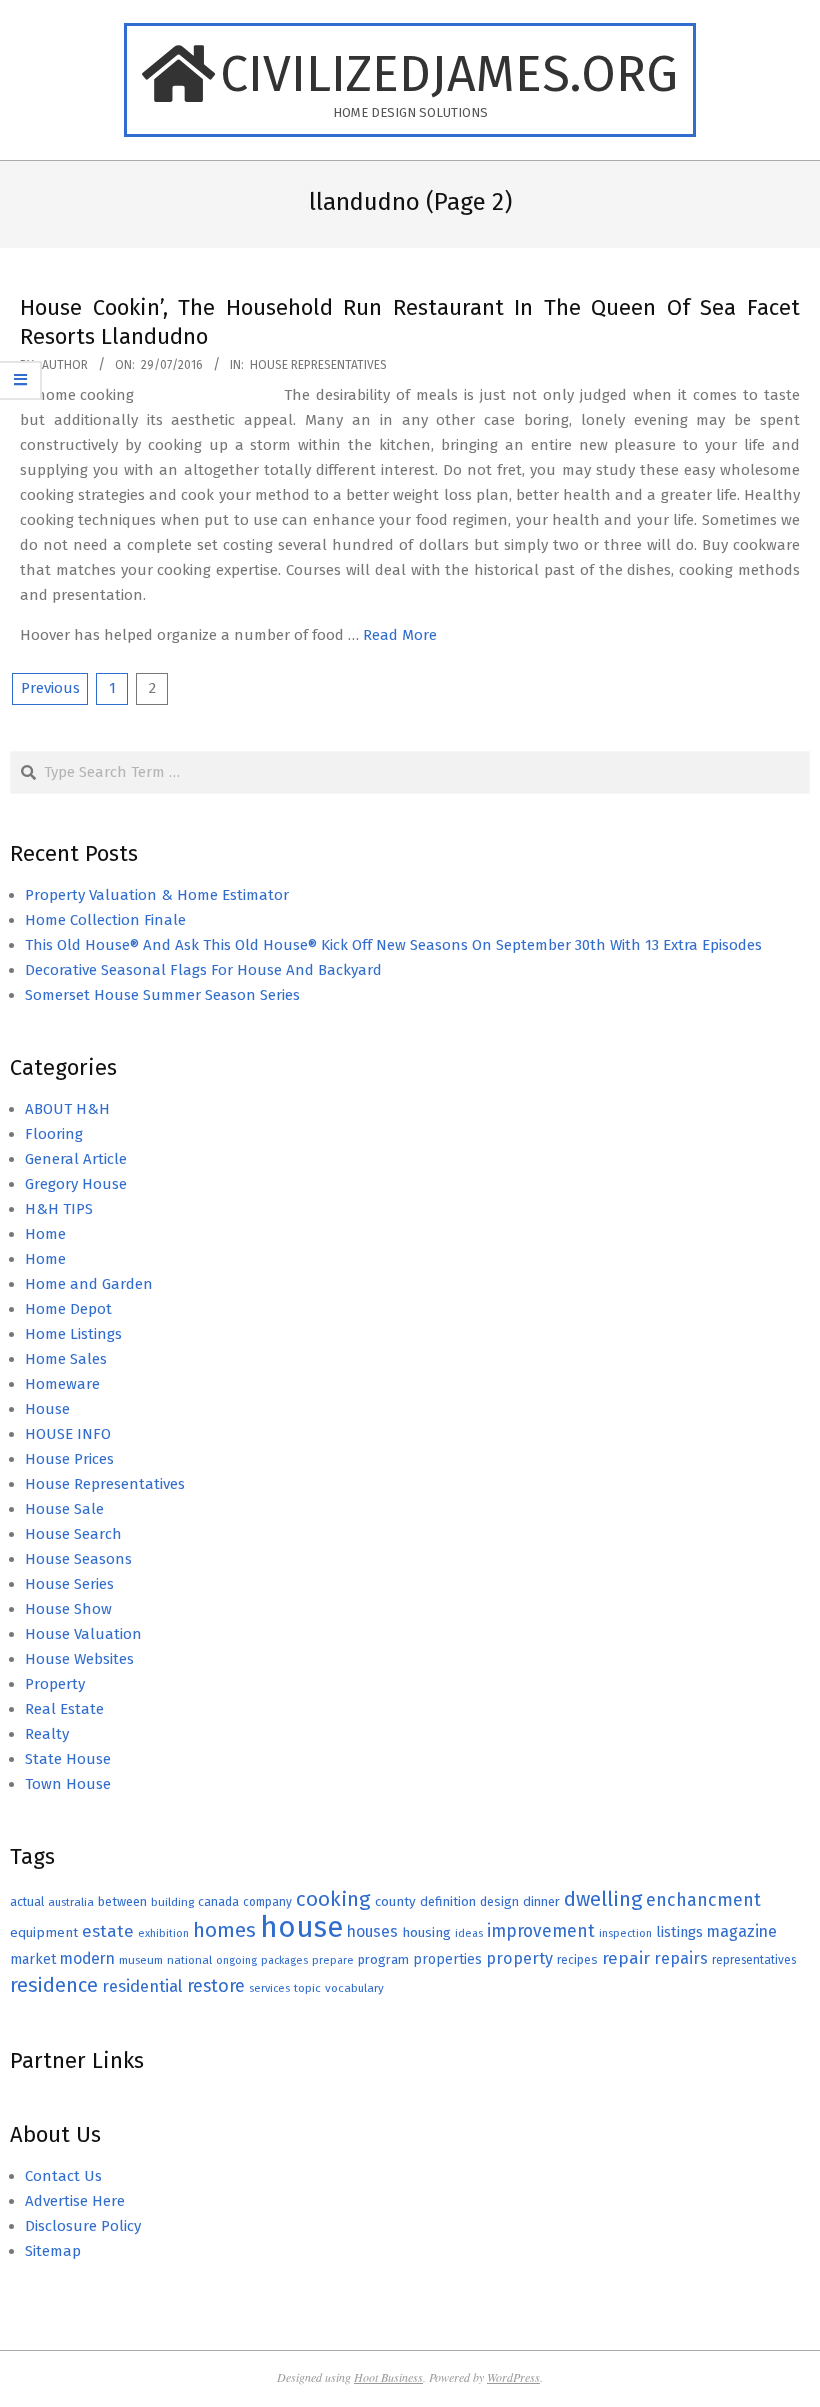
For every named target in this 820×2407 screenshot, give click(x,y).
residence (54, 1985)
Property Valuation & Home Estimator (157, 895)
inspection (625, 1933)
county (395, 1901)
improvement (541, 1931)
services (269, 1988)
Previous (50, 688)
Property (55, 1684)
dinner (541, 1901)
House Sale (64, 1509)
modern (87, 1958)
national (189, 1960)
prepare (333, 1960)
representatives (754, 1960)
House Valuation (83, 1634)
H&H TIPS (59, 1209)
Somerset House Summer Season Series (162, 995)
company (267, 1902)
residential (142, 1986)
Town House (68, 1784)
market (33, 1959)
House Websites (79, 1659)
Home (45, 1234)
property (519, 1958)
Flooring (54, 1134)
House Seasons (78, 1559)
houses (372, 1931)
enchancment (703, 1900)
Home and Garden (89, 1284)
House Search (73, 1534)
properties (447, 1959)
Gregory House (76, 1184)
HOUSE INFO (68, 1434)
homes (224, 1930)
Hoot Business (388, 2377)
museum (141, 1960)
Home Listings (73, 1334)
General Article (76, 1159)
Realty (47, 1734)
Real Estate (64, 1709)
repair (626, 1958)
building (172, 1902)
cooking (333, 1899)
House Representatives (318, 365)
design (499, 1901)
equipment (44, 1932)
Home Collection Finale (105, 920)
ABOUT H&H (67, 1109)
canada (218, 1901)
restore (216, 1986)
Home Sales (66, 1359)
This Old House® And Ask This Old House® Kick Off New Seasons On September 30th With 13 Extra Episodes (393, 945)
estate (108, 1931)
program (383, 1959)
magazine (742, 1931)
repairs (681, 1958)
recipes (577, 1960)
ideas (469, 1933)
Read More (400, 635)
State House (68, 1759)
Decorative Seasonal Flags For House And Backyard (203, 970)
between (122, 1901)
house (301, 1927)
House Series (69, 1584)
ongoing (236, 1960)
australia (71, 1902)
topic (307, 1988)
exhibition (163, 1933)
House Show (68, 1609)
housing (426, 1932)
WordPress (513, 2377)
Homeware (62, 1384)
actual (27, 1901)
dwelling (603, 1899)
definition (448, 1901)
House (47, 1409)
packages (284, 1960)
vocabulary (354, 1988)
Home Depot (68, 1309)
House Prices (69, 1459)
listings (679, 1932)
